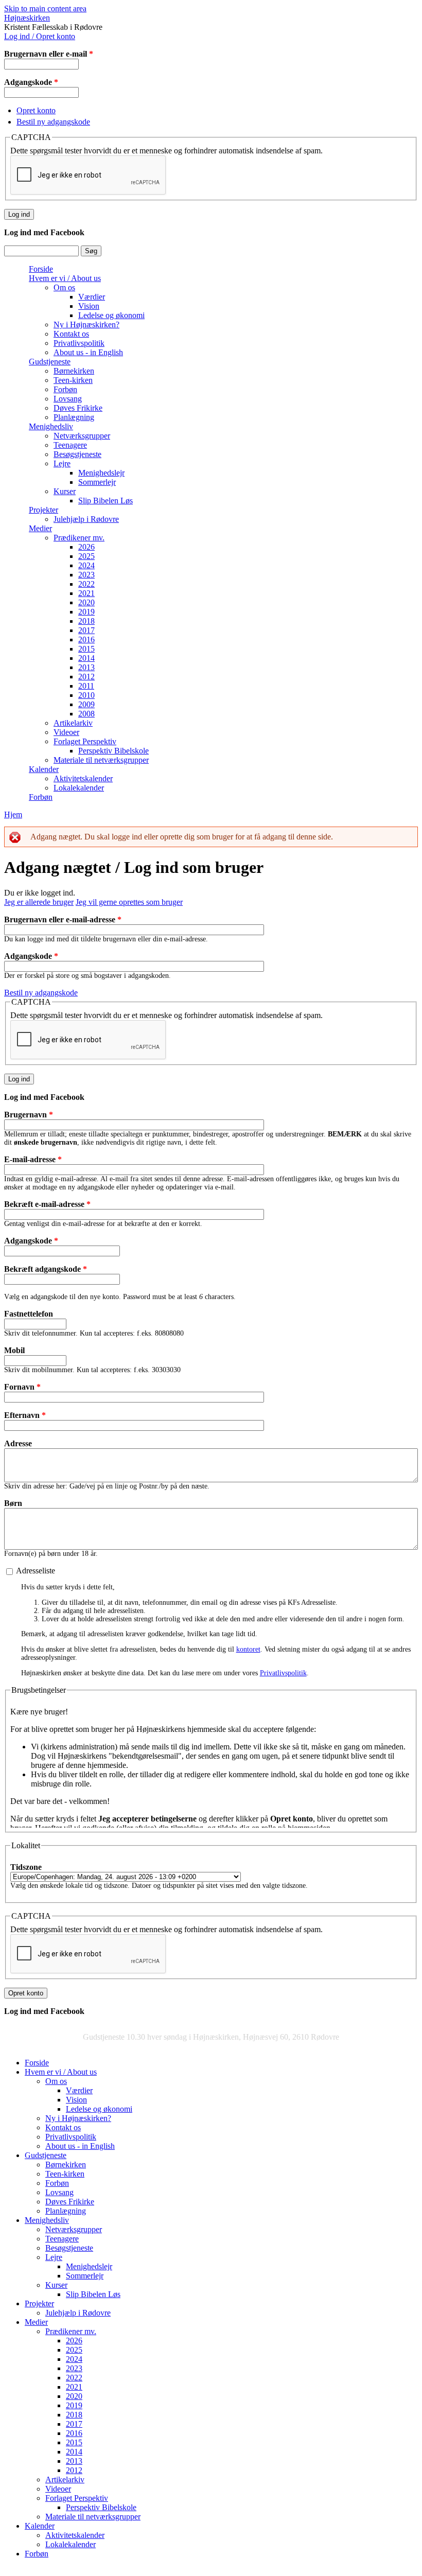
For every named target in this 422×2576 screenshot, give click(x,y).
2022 (86, 584)
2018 (86, 621)
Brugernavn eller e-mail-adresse (63, 919)
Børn (13, 1503)
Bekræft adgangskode (46, 1269)
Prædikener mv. (79, 538)
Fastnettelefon (29, 1314)
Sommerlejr (97, 482)
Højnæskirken (27, 18)
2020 (86, 602)
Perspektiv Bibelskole (113, 751)
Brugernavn (29, 1115)
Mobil (14, 1350)
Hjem (13, 814)
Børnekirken (74, 371)
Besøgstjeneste (77, 454)
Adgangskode (31, 82)
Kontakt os (71, 334)
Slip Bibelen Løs (105, 501)
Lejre (62, 463)
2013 (86, 667)
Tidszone (26, 1867)
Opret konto (36, 110)
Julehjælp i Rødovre (86, 519)
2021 (86, 593)
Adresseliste (36, 1571)
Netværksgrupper (82, 436)
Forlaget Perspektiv (85, 741)
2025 (86, 556)
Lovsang (68, 399)
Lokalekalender (79, 788)
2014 (86, 658)
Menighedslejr (101, 473)
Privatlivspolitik (79, 343)
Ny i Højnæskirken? (86, 325)
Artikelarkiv (73, 723)
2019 (86, 612)
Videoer (66, 732)
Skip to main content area (45, 8)
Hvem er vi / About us (65, 278)
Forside (41, 269)
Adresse (18, 1443)
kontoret (248, 1649)
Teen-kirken (73, 380)
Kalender (44, 769)
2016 (86, 639)
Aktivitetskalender (83, 778)
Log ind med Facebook (44, 232)
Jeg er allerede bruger (39, 902)
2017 (86, 630)
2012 (86, 677)
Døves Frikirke (78, 408)
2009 (86, 704)
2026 (86, 547)
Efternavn (25, 1415)
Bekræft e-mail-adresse (47, 1204)
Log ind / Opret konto (40, 36)
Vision (89, 306)
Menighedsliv (51, 426)
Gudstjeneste (50, 362)
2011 (86, 686)
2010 (86, 695)
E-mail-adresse (33, 1159)
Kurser (65, 491)
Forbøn (65, 389)
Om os (64, 287)
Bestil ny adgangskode (53, 122)
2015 (86, 649)
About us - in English (88, 352)
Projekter (43, 510)
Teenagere (70, 445)
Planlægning (74, 417)
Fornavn (22, 1387)
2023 (86, 575)
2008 (86, 714)
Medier (40, 528)
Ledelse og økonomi (111, 315)
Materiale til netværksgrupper (101, 760)
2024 (86, 565)
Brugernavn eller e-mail (49, 54)
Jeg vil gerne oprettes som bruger (129, 902)
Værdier (92, 297)
